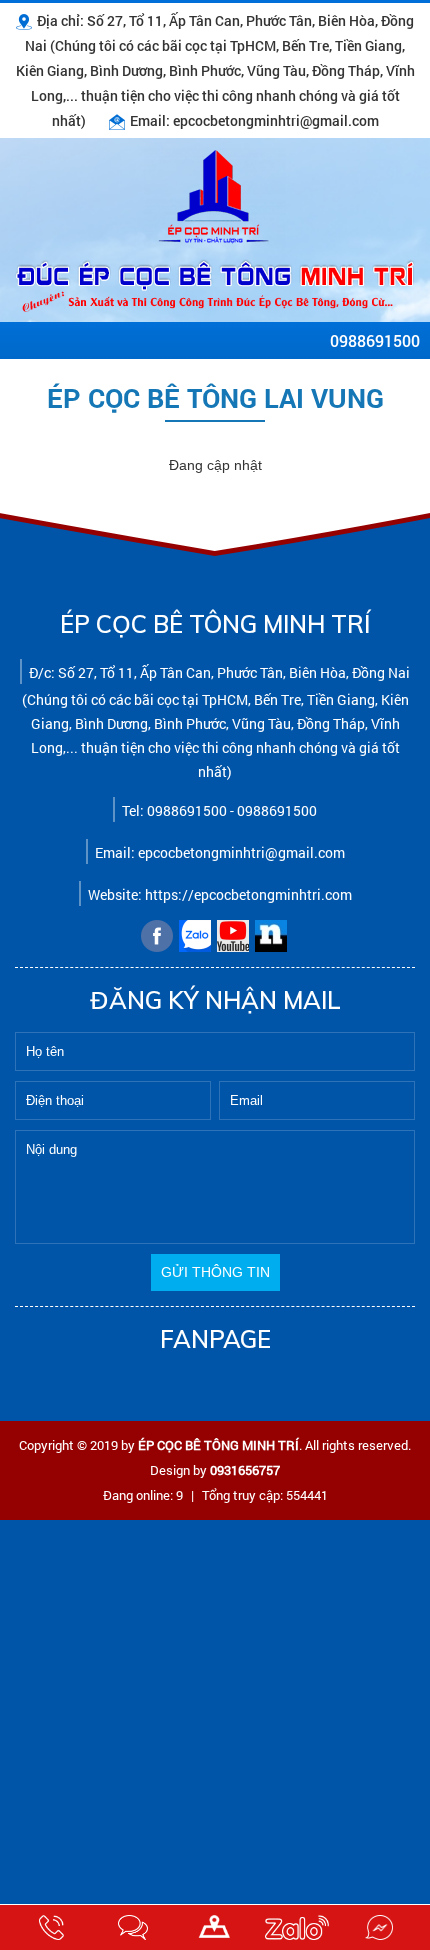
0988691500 (375, 340)
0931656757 (245, 1470)
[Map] (215, 1927)
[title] (51, 1927)
